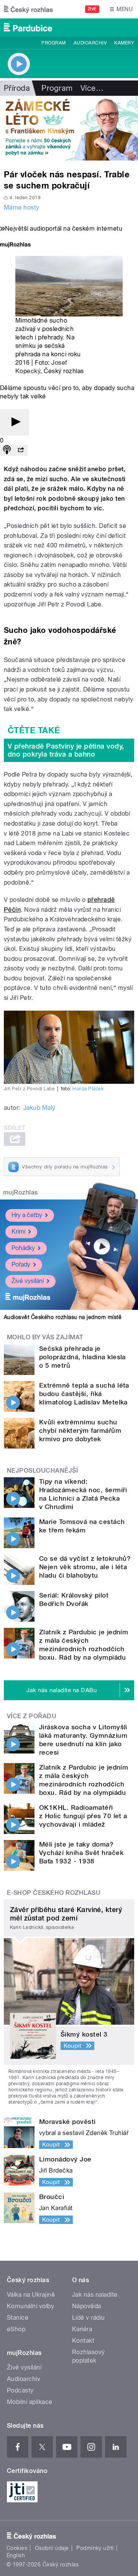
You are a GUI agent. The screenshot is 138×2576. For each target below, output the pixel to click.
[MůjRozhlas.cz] (15, 245)
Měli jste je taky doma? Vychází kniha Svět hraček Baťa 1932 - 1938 (81, 1853)
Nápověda (87, 2306)
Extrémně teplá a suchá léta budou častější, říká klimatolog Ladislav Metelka (84, 1394)
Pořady (21, 1264)
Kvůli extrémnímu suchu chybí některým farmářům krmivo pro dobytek (80, 1431)
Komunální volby (30, 2306)
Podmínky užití (95, 2548)
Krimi (18, 1231)
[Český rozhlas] (28, 9)
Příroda (17, 88)
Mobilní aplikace (30, 2402)
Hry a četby (27, 1215)
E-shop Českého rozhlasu (54, 1893)
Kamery (124, 43)
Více (92, 88)
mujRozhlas (21, 1192)
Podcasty (20, 2390)
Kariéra (82, 2329)
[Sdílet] (21, 450)
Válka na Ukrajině (31, 2295)
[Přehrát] (15, 422)
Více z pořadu (32, 1716)
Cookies (17, 2548)
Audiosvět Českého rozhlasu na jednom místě (63, 1317)
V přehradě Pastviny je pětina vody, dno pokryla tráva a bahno (66, 750)
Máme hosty (22, 207)
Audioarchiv (90, 43)
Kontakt (83, 2341)
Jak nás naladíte (95, 2295)
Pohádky (23, 1248)
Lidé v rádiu (89, 2318)
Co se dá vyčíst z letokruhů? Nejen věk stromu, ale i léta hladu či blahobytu (85, 1567)
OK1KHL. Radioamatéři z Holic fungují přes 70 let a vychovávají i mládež (83, 1816)
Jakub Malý (39, 1108)
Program (53, 43)
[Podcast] (7, 450)
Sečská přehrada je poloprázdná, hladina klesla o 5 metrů (82, 1357)
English (16, 2555)
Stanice (18, 2318)
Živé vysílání (28, 1281)
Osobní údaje (52, 2548)
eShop (16, 2329)
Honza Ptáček (88, 1089)
